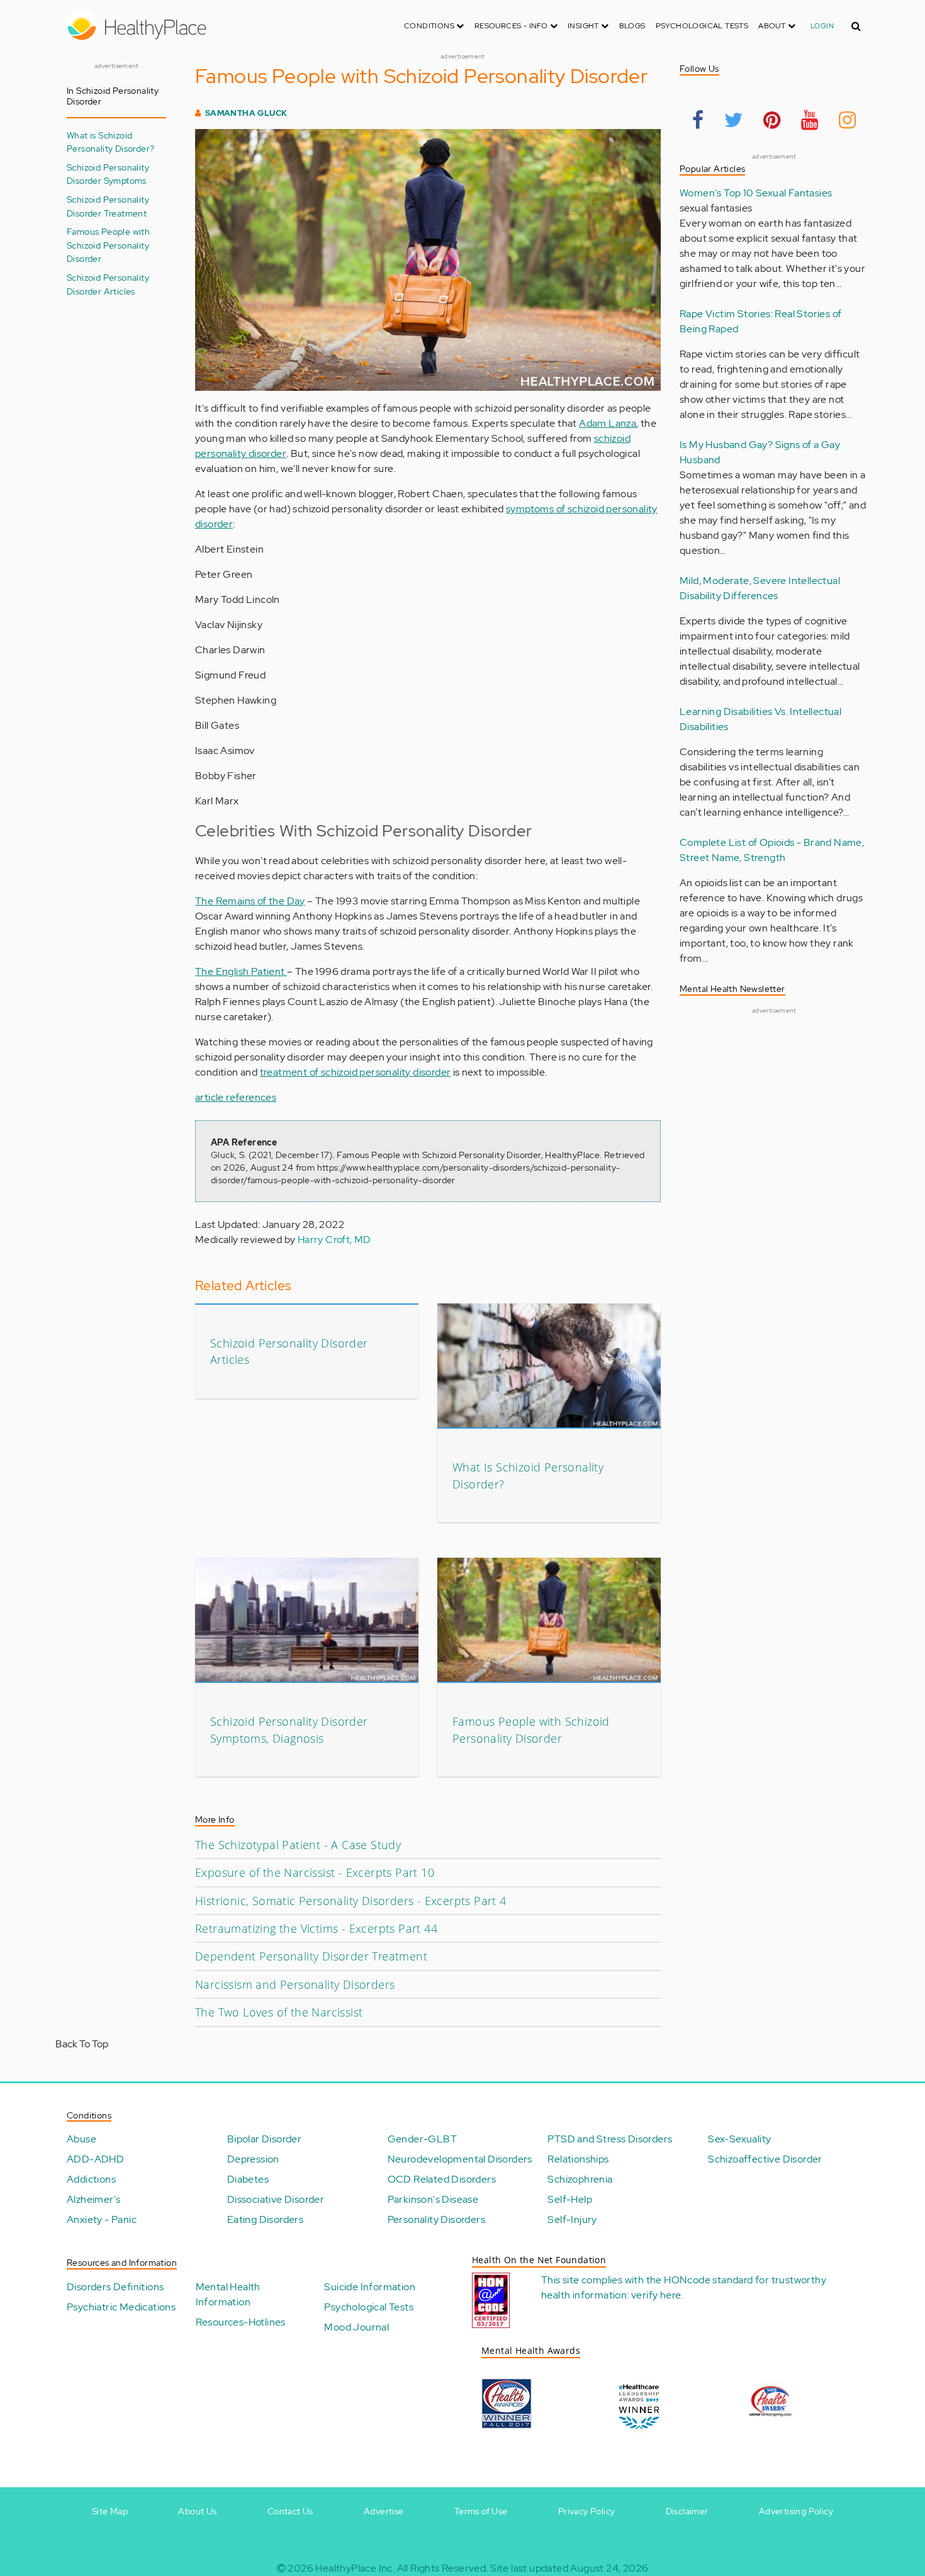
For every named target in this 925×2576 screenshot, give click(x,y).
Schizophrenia (580, 2179)
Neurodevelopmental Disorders (460, 2159)
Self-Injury (572, 2219)
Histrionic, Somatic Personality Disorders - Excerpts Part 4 (351, 1901)
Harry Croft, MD (334, 1240)
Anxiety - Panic (102, 2219)
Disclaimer (687, 2511)
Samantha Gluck (246, 113)
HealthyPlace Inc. (355, 2568)
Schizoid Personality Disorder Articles (108, 284)
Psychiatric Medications (121, 2307)
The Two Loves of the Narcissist (279, 2012)
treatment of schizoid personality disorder (356, 1072)
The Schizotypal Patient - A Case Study (298, 1845)
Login (822, 26)
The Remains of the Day (250, 901)
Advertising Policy (796, 2511)
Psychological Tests (702, 26)
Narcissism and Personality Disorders (295, 1984)
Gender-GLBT (422, 2139)
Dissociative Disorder (276, 2199)
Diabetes (248, 2179)
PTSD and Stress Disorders (610, 2139)
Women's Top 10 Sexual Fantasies (756, 193)
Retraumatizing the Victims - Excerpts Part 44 (316, 1928)
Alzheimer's (93, 2199)
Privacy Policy (587, 2511)
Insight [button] (584, 26)
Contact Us (290, 2511)
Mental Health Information (228, 2294)
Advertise (384, 2511)
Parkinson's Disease (433, 2199)
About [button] (773, 26)
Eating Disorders (265, 2219)
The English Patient (241, 971)
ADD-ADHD (95, 2159)
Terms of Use (481, 2511)
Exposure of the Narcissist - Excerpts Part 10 (315, 1872)
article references (236, 1097)
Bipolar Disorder (264, 2139)
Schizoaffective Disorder (765, 2159)
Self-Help (570, 2199)
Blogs (632, 26)
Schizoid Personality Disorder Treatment (108, 206)
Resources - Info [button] (512, 26)
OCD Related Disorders (442, 2179)
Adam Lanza (608, 423)
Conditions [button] (430, 26)
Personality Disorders (436, 2219)
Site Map (110, 2511)
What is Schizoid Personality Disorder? (110, 142)
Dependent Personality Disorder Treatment (311, 1956)
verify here (656, 2295)
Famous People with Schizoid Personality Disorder (108, 245)
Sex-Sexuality (739, 2139)
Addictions (91, 2179)
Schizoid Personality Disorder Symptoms (108, 174)
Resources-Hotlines (241, 2322)
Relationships (578, 2159)
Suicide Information (370, 2287)
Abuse (81, 2139)
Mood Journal (356, 2327)
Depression (253, 2159)
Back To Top (82, 2044)
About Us (197, 2511)
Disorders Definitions (115, 2287)
